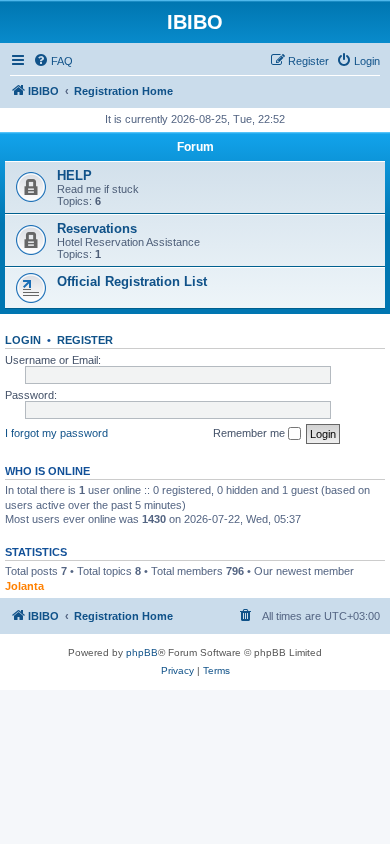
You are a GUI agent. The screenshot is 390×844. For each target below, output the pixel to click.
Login (23, 340)
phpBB (142, 652)
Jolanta (24, 586)
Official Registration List (132, 281)
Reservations (97, 228)
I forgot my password (56, 433)
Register (85, 340)
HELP (74, 175)
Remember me (250, 433)
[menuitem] (53, 61)
